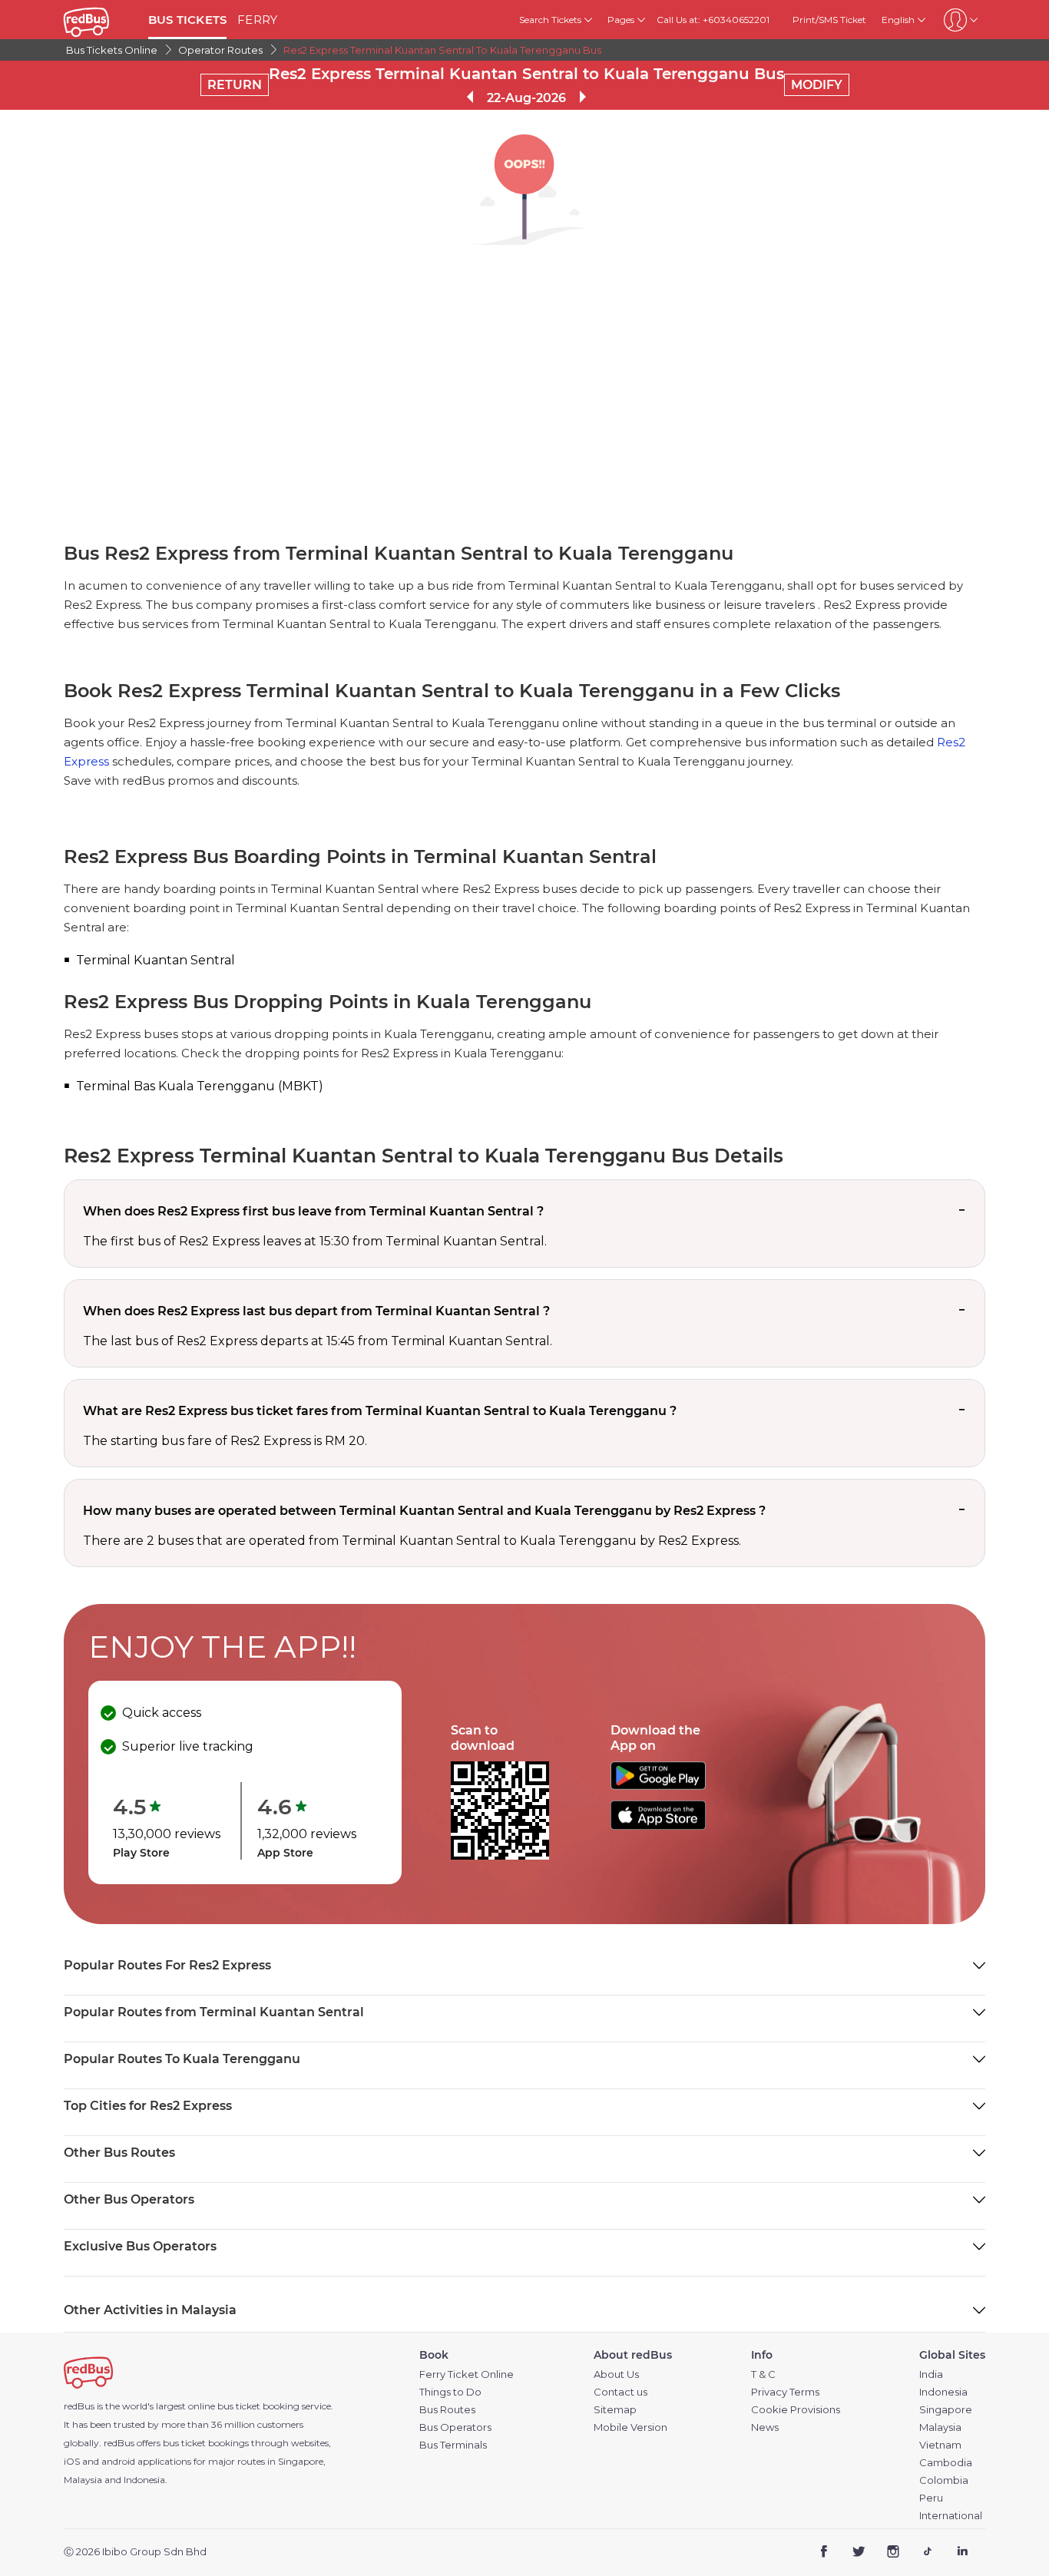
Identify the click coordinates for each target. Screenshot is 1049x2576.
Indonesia (943, 2392)
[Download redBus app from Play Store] (658, 1786)
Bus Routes (447, 2410)
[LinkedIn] (962, 2553)
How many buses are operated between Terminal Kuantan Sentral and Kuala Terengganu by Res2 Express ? (424, 1511)
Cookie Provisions (796, 2410)
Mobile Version (630, 2427)
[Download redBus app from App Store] (658, 1825)
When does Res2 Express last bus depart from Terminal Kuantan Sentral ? (316, 1311)
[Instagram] (893, 2553)
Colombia (944, 2480)
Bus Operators (455, 2427)
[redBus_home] (100, 20)
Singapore (946, 2410)
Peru (931, 2498)
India (931, 2374)
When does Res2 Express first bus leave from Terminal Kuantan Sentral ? (313, 1211)
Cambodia (946, 2463)
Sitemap (615, 2410)
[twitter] (859, 2553)
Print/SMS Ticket (829, 20)
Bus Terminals (453, 2445)
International (951, 2516)
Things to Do (450, 2392)
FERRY (257, 20)
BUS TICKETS (187, 20)
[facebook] (824, 2553)
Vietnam (940, 2445)
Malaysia (940, 2427)
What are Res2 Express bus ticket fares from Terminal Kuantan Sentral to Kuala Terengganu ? (380, 1411)
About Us (616, 2374)
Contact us (620, 2392)
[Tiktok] (927, 2553)
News (765, 2427)
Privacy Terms (785, 2392)
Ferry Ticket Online (467, 2374)
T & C (763, 2374)
